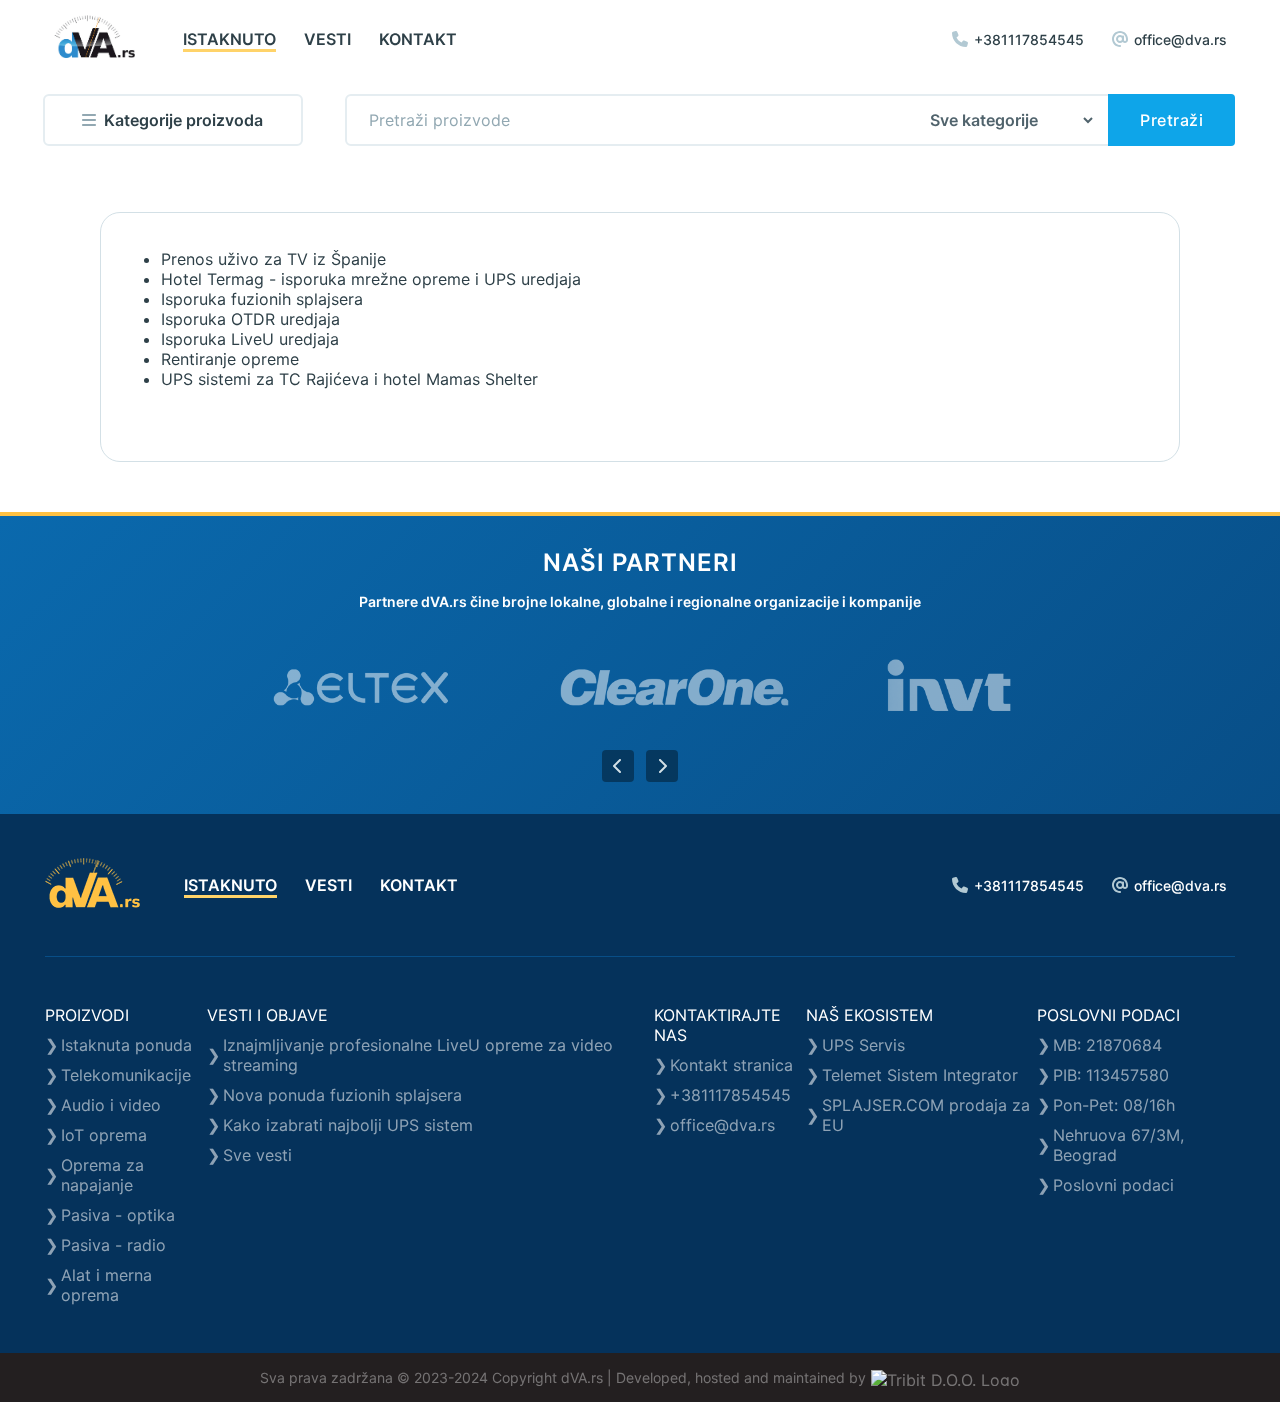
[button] (618, 766)
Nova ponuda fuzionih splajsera (342, 1095)
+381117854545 (1029, 39)
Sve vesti (257, 1155)
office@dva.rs (1180, 39)
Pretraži (1171, 120)
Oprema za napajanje (102, 1175)
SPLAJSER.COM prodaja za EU (926, 1115)
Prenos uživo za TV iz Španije (273, 259)
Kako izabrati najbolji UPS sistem (348, 1125)
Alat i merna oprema (106, 1285)
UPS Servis (863, 1045)
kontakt (418, 39)
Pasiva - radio (113, 1245)
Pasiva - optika (118, 1215)
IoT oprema (104, 1135)
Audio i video (111, 1105)
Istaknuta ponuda (126, 1045)
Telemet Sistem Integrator (920, 1075)
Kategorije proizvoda (183, 120)
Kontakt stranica (731, 1065)
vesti (327, 39)
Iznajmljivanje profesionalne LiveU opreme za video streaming (418, 1055)
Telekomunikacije (126, 1075)
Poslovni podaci (1113, 1185)
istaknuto (229, 39)
